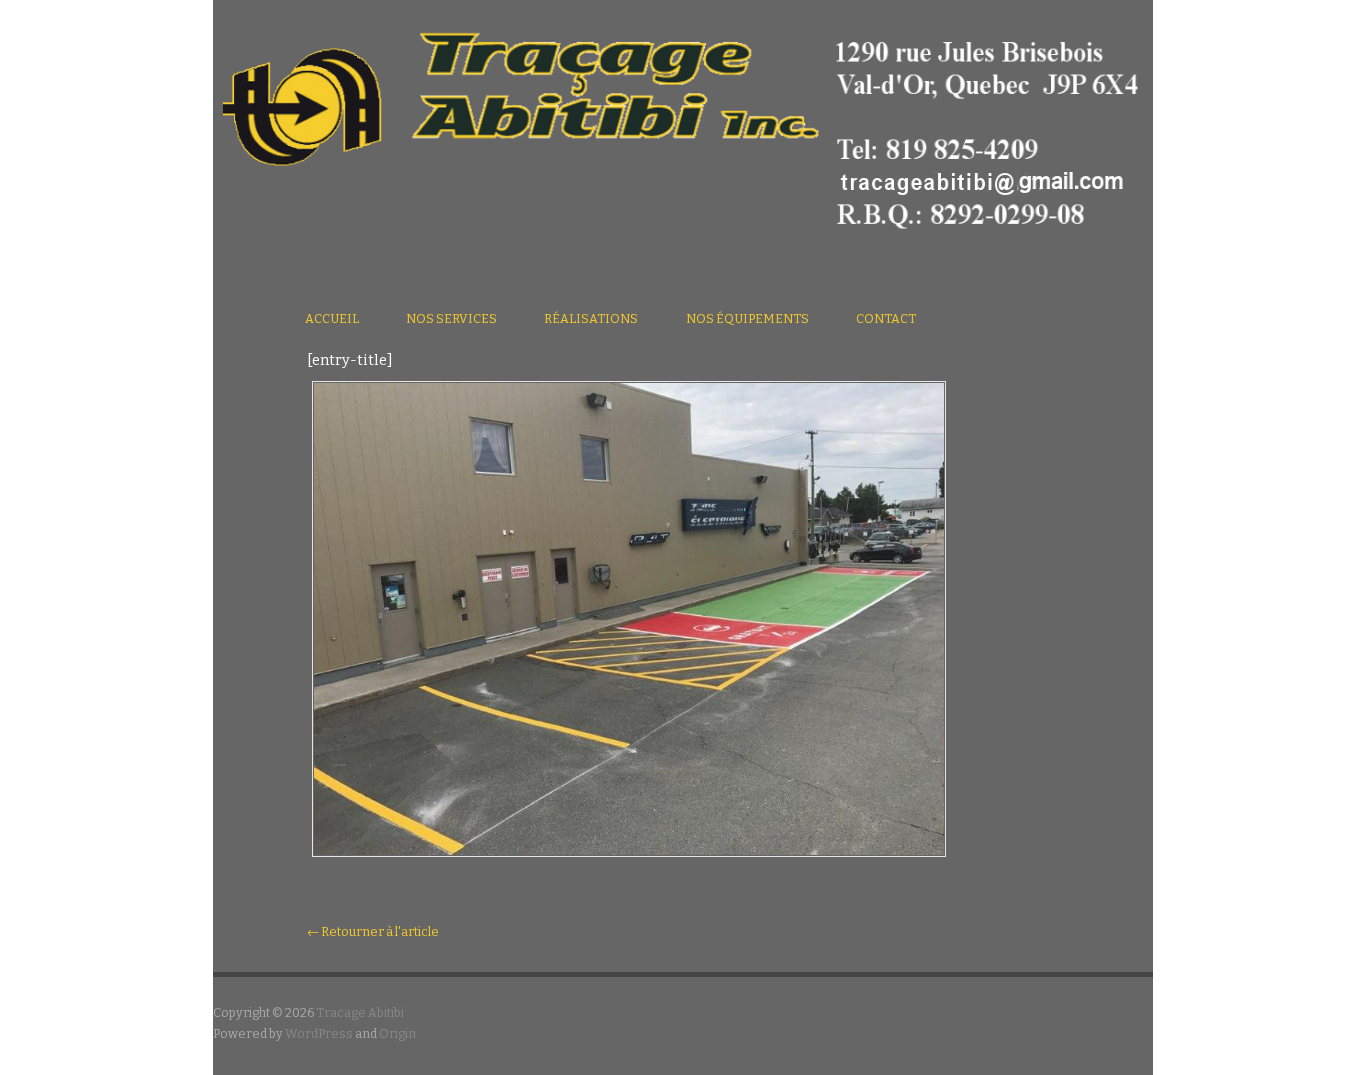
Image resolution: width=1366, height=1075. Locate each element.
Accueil (332, 318)
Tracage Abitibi (360, 1012)
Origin (397, 1033)
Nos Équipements (747, 318)
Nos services (451, 318)
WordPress (319, 1033)
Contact (886, 318)
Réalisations (591, 318)
